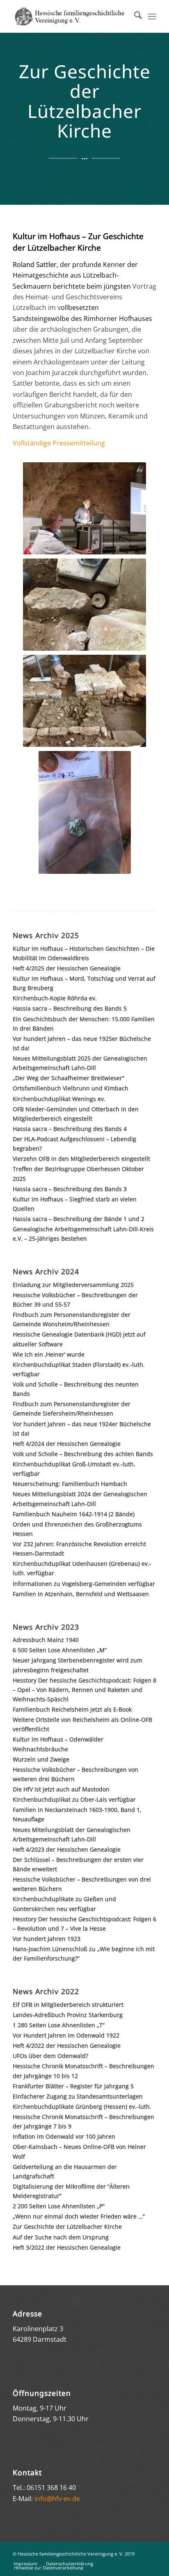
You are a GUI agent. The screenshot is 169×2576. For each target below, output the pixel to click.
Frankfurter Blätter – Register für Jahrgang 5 (73, 2086)
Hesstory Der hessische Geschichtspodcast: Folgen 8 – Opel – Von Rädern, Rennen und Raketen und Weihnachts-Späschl (84, 1690)
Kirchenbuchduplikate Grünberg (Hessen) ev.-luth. (82, 2107)
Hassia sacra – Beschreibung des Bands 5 (70, 1008)
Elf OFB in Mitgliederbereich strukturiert (68, 2005)
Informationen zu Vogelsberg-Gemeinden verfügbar (84, 1584)
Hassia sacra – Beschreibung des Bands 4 (70, 1129)
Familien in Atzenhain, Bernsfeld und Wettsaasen (81, 1594)
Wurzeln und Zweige (41, 1759)
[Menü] (152, 16)
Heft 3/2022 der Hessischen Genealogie (67, 2247)
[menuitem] (134, 16)
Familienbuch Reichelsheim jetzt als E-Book (72, 1709)
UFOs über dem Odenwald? (50, 2056)
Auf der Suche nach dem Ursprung (61, 2237)
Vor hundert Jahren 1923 (47, 1939)
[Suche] (134, 16)
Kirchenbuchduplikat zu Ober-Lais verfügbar (74, 1799)
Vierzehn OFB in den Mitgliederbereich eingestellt (81, 1159)
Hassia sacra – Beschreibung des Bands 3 (70, 1189)
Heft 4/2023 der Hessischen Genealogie (67, 1849)
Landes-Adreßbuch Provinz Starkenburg (68, 2015)
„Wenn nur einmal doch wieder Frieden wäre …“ (79, 2216)
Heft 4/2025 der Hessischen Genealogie (67, 968)
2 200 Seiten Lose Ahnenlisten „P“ (59, 2206)
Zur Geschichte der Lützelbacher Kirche (67, 2227)
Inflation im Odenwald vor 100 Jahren (64, 2136)
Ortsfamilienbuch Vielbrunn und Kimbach (71, 1088)
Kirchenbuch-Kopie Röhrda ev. (55, 998)
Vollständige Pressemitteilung (59, 443)
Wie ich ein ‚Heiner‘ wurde (49, 1354)
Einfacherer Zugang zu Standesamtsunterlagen (78, 2096)
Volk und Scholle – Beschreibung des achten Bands (83, 1454)
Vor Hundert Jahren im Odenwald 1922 (66, 2035)
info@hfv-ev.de (57, 2499)
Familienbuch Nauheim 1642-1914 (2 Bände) (74, 1514)
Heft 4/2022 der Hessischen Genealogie (67, 2046)
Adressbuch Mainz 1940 (46, 1640)
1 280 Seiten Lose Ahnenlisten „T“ (59, 2025)
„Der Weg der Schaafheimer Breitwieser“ (69, 1078)
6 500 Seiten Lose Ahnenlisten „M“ (60, 1650)
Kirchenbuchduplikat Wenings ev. (59, 1099)
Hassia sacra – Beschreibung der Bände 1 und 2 (79, 1219)
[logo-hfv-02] (70, 16)
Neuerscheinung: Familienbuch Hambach (70, 1484)
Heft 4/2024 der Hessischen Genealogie (67, 1444)
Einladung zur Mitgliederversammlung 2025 (73, 1285)
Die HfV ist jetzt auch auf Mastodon (61, 1789)
